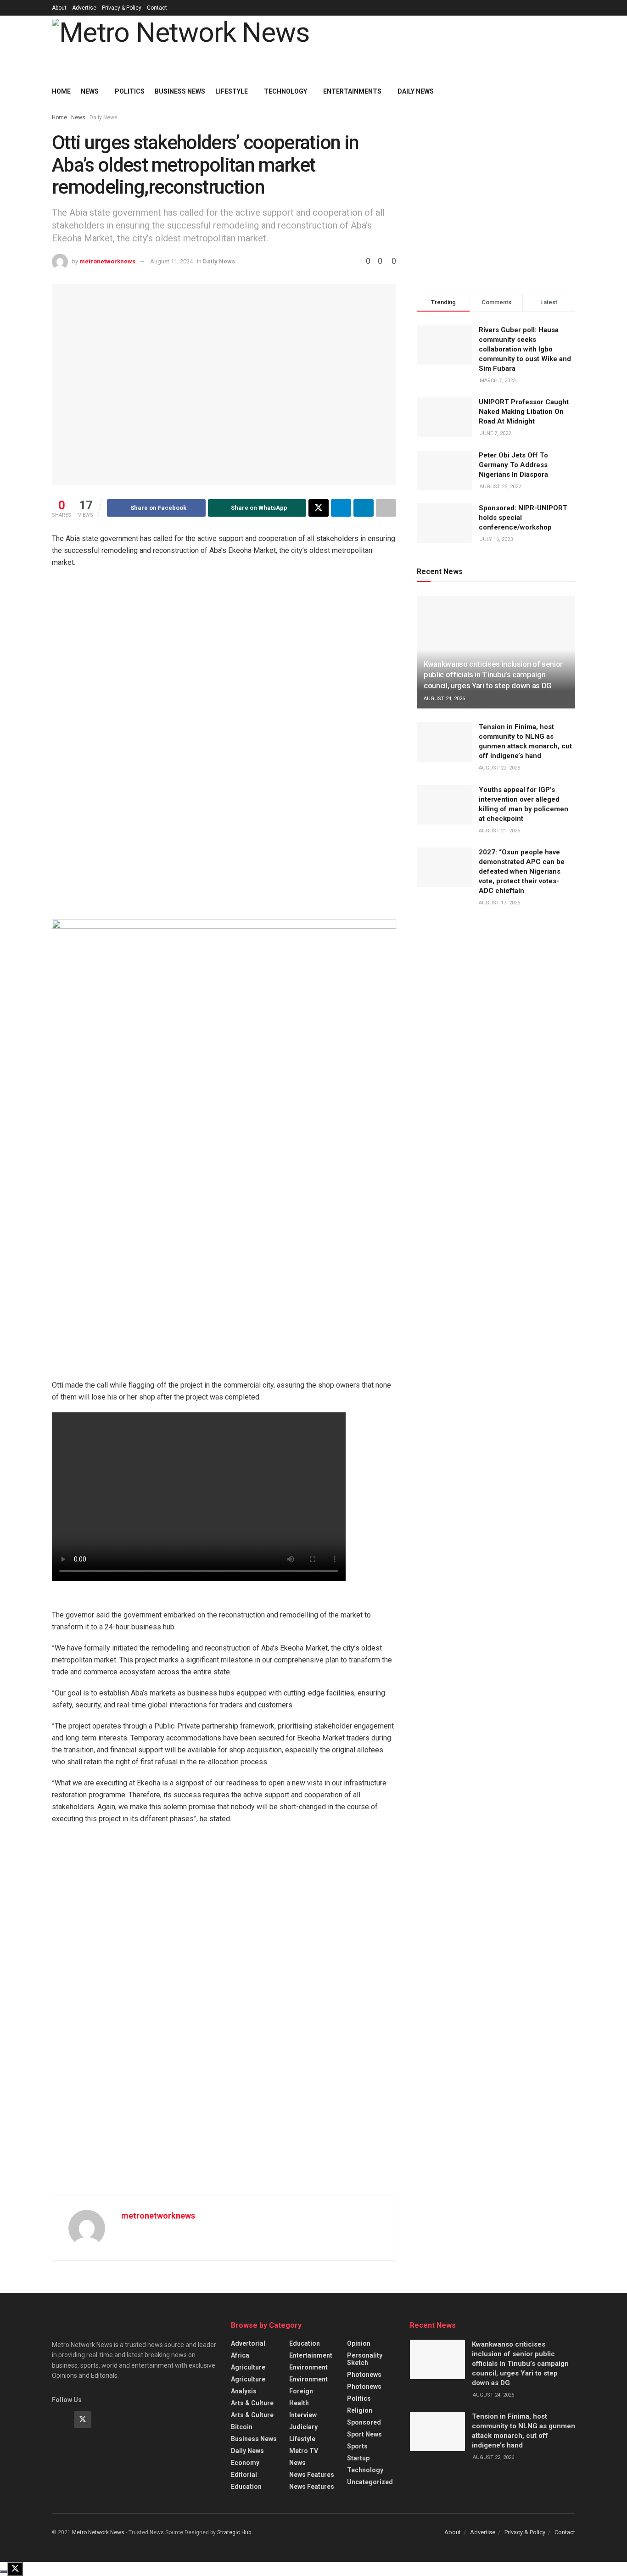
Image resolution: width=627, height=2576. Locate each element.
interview (303, 2415)
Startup (358, 2458)
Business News (180, 91)
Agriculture (248, 2367)
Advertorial (248, 2343)
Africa (240, 2355)
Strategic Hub (234, 2532)
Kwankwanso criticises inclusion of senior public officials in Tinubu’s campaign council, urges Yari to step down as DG (493, 675)
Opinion (359, 2343)
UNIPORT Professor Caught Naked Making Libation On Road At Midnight (524, 412)
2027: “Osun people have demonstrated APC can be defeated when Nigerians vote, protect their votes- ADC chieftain (522, 871)
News (90, 91)
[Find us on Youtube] (105, 2420)
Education (246, 2487)
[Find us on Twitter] (83, 2420)
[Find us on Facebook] (61, 2420)
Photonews (364, 2375)
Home (61, 91)
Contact (157, 8)
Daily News (104, 117)
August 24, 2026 (444, 699)
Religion (360, 2410)
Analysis (244, 2391)
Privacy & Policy (122, 8)
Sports (357, 2446)
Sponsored (364, 2422)
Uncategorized (370, 2482)
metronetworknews (107, 261)
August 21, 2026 (499, 831)
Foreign (301, 2391)
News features (312, 2475)
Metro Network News (98, 2532)
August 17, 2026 (499, 903)
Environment (308, 2367)
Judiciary (303, 2427)
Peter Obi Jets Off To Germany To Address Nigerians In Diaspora (513, 465)
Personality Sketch (365, 2359)
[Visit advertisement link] (231, 747)
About (59, 8)
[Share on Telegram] (341, 508)
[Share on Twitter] (319, 508)
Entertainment (311, 2355)
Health (299, 2403)
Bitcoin (242, 2427)
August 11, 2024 (171, 261)
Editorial (244, 2475)
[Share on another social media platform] (386, 508)
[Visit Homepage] (180, 48)
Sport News (364, 2434)
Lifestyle (232, 91)
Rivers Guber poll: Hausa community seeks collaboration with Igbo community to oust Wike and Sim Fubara (525, 349)
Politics (130, 91)
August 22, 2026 (499, 768)
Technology (286, 91)
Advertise (84, 8)
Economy (245, 2463)
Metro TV (304, 2451)
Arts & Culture (252, 2403)
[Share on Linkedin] (364, 508)
